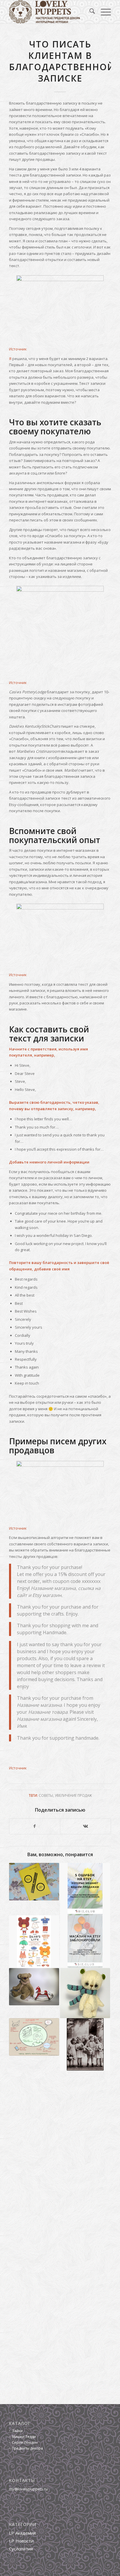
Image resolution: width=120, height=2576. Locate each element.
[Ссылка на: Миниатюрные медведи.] (85, 1993)
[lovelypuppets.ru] (50, 12)
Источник (18, 349)
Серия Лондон (25, 2442)
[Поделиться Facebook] (35, 1826)
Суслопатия (21, 2549)
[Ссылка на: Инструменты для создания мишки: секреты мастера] (34, 1942)
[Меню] (103, 12)
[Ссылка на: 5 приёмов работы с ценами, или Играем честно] (34, 1882)
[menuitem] (89, 12)
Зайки (17, 2431)
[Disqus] (60, 2158)
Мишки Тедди (24, 2437)
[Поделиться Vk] (85, 1826)
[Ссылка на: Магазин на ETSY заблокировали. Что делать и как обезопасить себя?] (85, 1942)
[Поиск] (89, 12)
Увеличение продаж (73, 1795)
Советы (46, 1795)
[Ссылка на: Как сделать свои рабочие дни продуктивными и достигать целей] (34, 2037)
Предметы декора (27, 2448)
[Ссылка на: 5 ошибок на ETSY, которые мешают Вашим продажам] (85, 1889)
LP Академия (22, 2533)
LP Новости (21, 2541)
